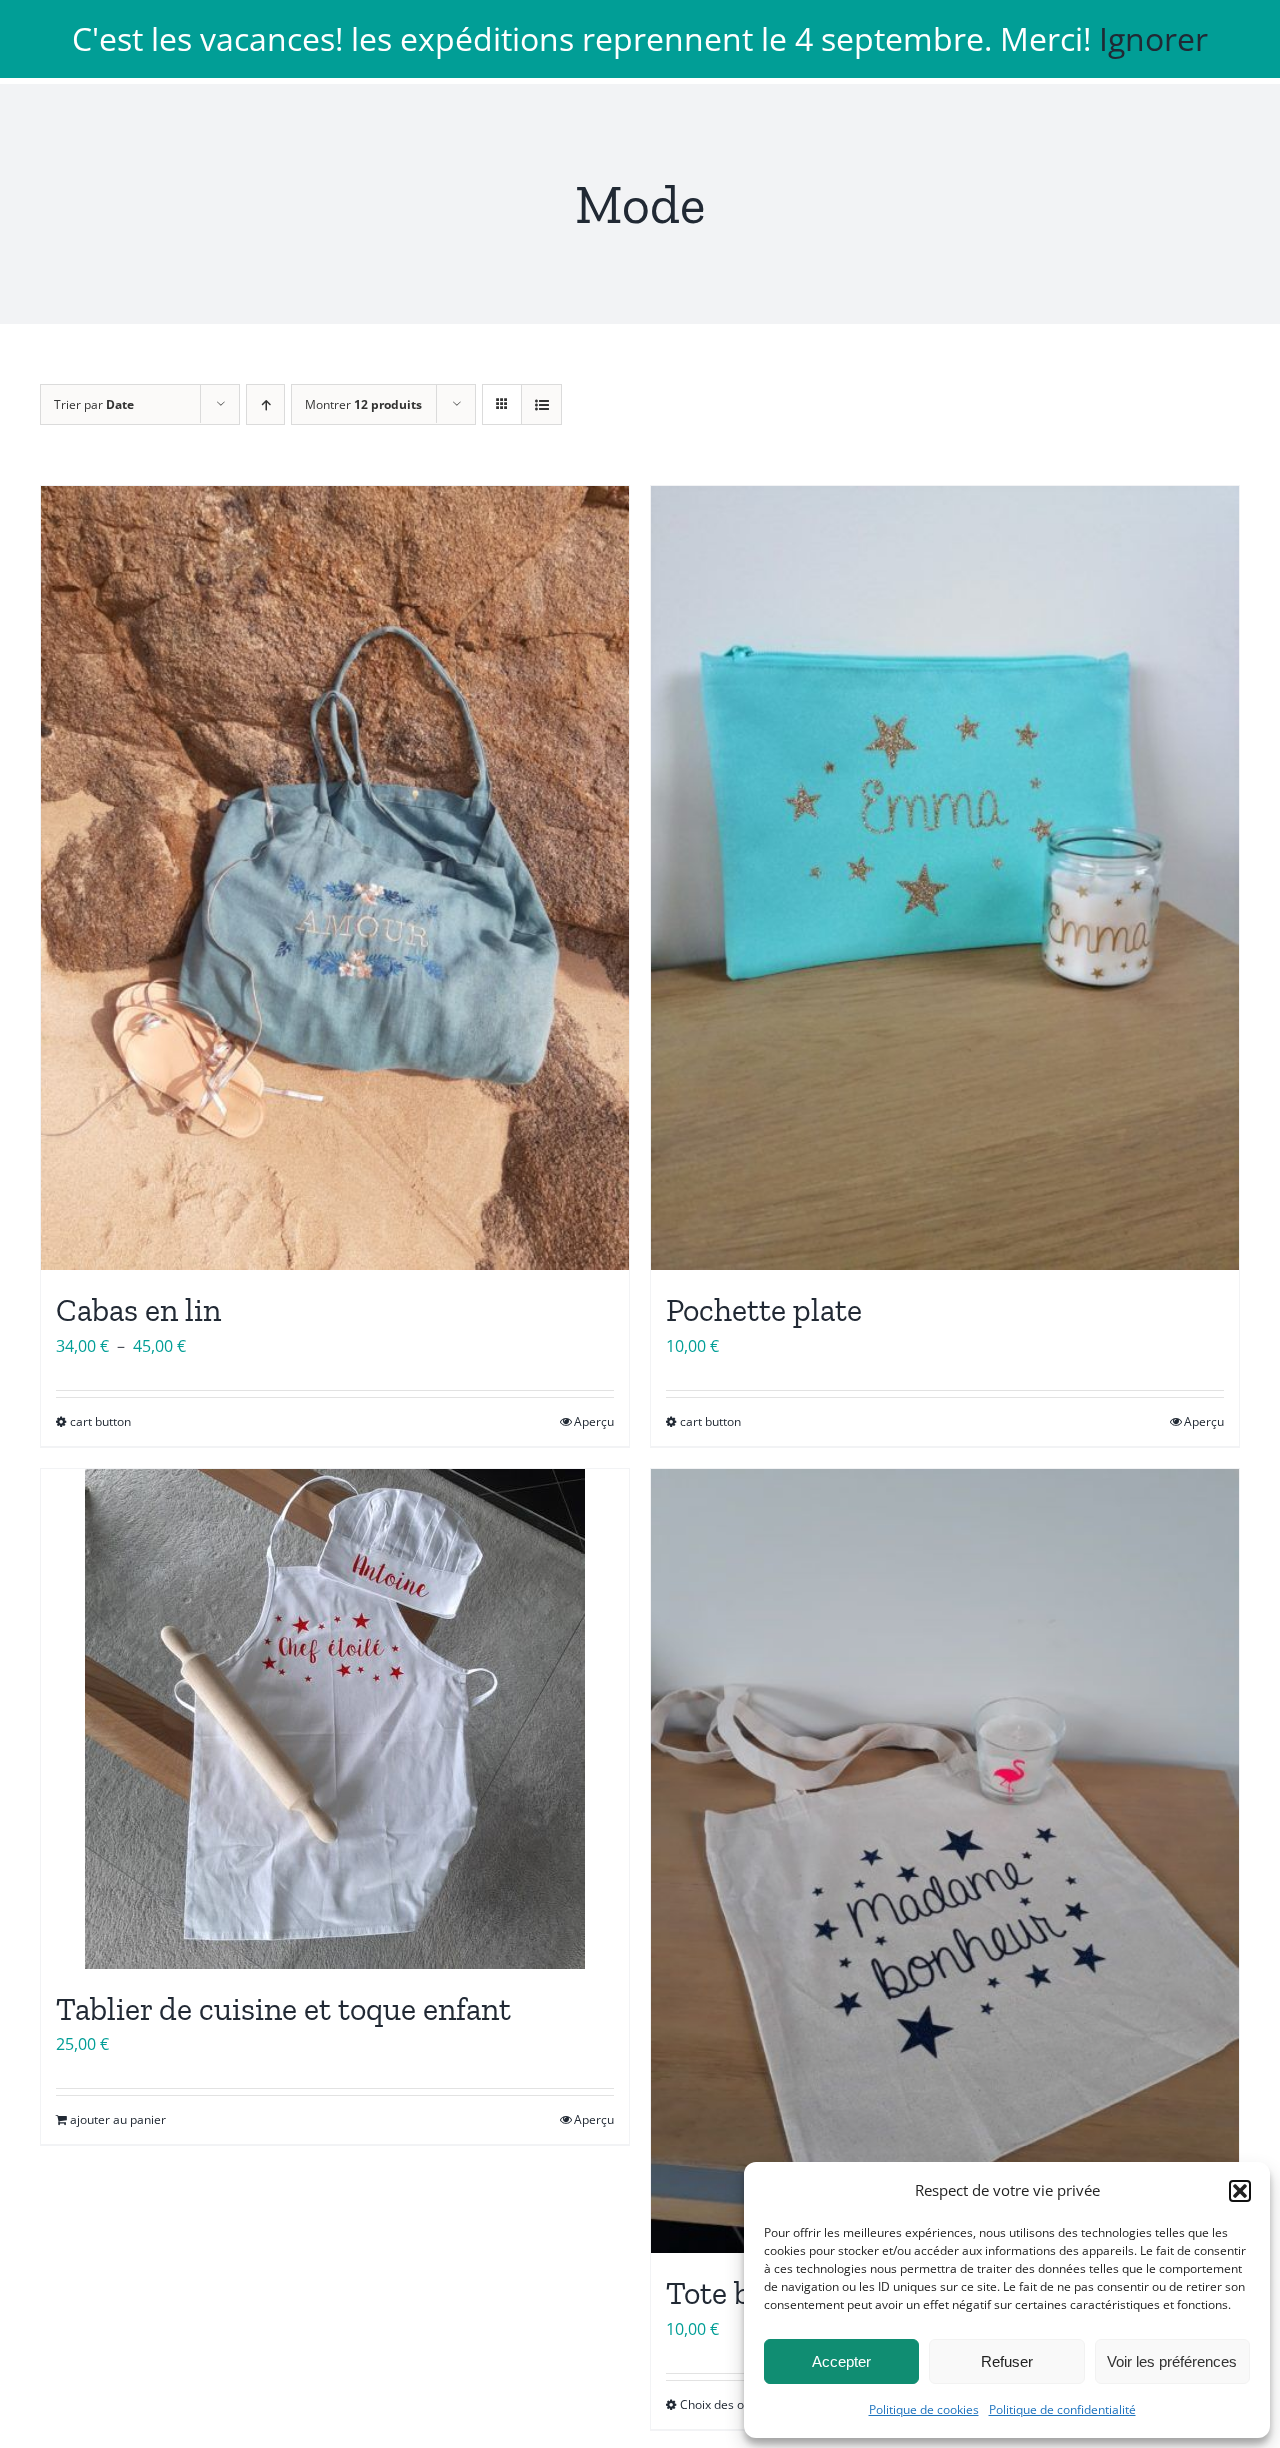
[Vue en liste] (541, 404)
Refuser (1007, 2361)
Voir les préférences (1172, 2361)
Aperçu (594, 1421)
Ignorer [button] (1153, 38)
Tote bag (725, 2293)
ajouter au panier (118, 2119)
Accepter (841, 2361)
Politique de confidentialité (1062, 2409)
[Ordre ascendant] (265, 404)
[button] (1240, 2191)
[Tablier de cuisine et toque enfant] (335, 1719)
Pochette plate (764, 1310)
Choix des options (729, 2404)
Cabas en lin (138, 1310)
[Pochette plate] (945, 878)
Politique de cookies (924, 2409)
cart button (100, 1421)
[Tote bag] (945, 1861)
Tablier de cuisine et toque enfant (283, 2009)
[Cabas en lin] (335, 878)
